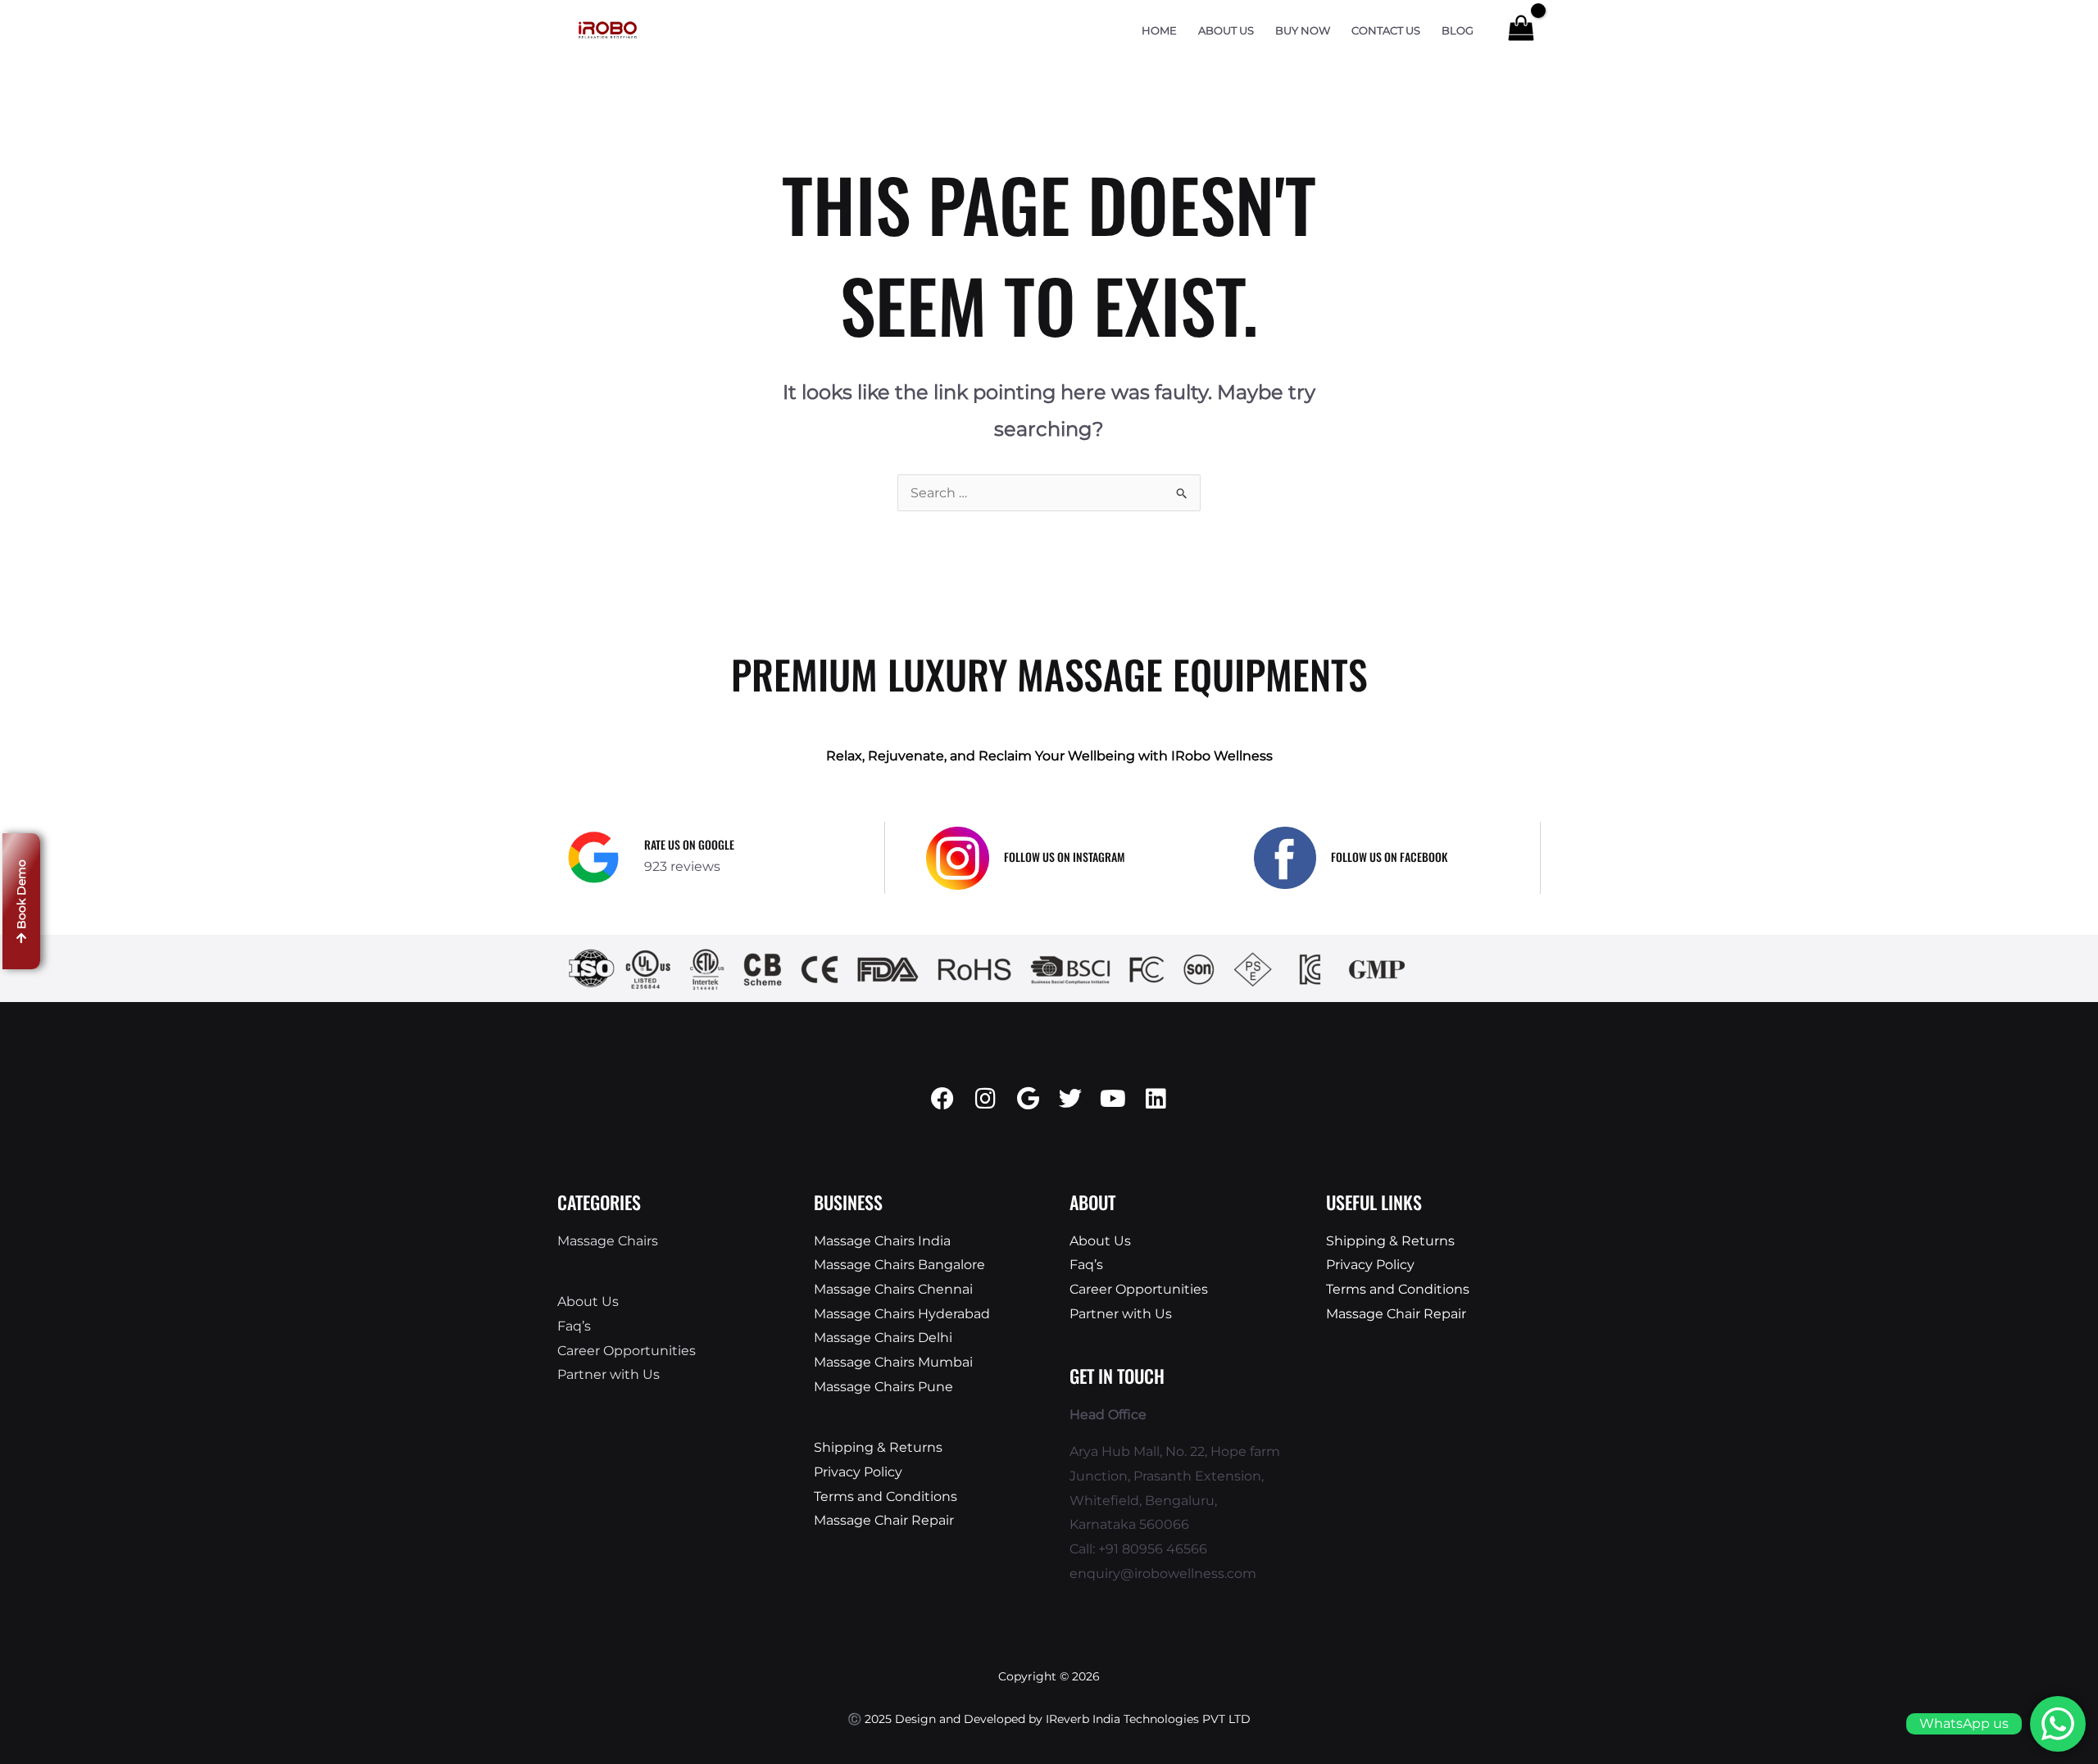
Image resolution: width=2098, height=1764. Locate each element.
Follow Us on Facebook (1389, 857)
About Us (1226, 31)
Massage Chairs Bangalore (899, 1265)
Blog (1458, 31)
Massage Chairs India (882, 1241)
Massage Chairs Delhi (883, 1338)
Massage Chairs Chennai (893, 1289)
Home (1159, 31)
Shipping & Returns (878, 1447)
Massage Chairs (608, 1241)
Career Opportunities (627, 1351)
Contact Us (1386, 31)
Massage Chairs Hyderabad (902, 1314)
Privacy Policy (858, 1472)
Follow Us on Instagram (1065, 857)
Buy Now (1303, 31)
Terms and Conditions (886, 1496)
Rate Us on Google (689, 844)
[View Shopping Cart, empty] (1521, 30)
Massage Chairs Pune (883, 1387)
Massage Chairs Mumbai (893, 1362)
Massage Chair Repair (884, 1520)
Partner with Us (609, 1374)
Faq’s (574, 1326)
